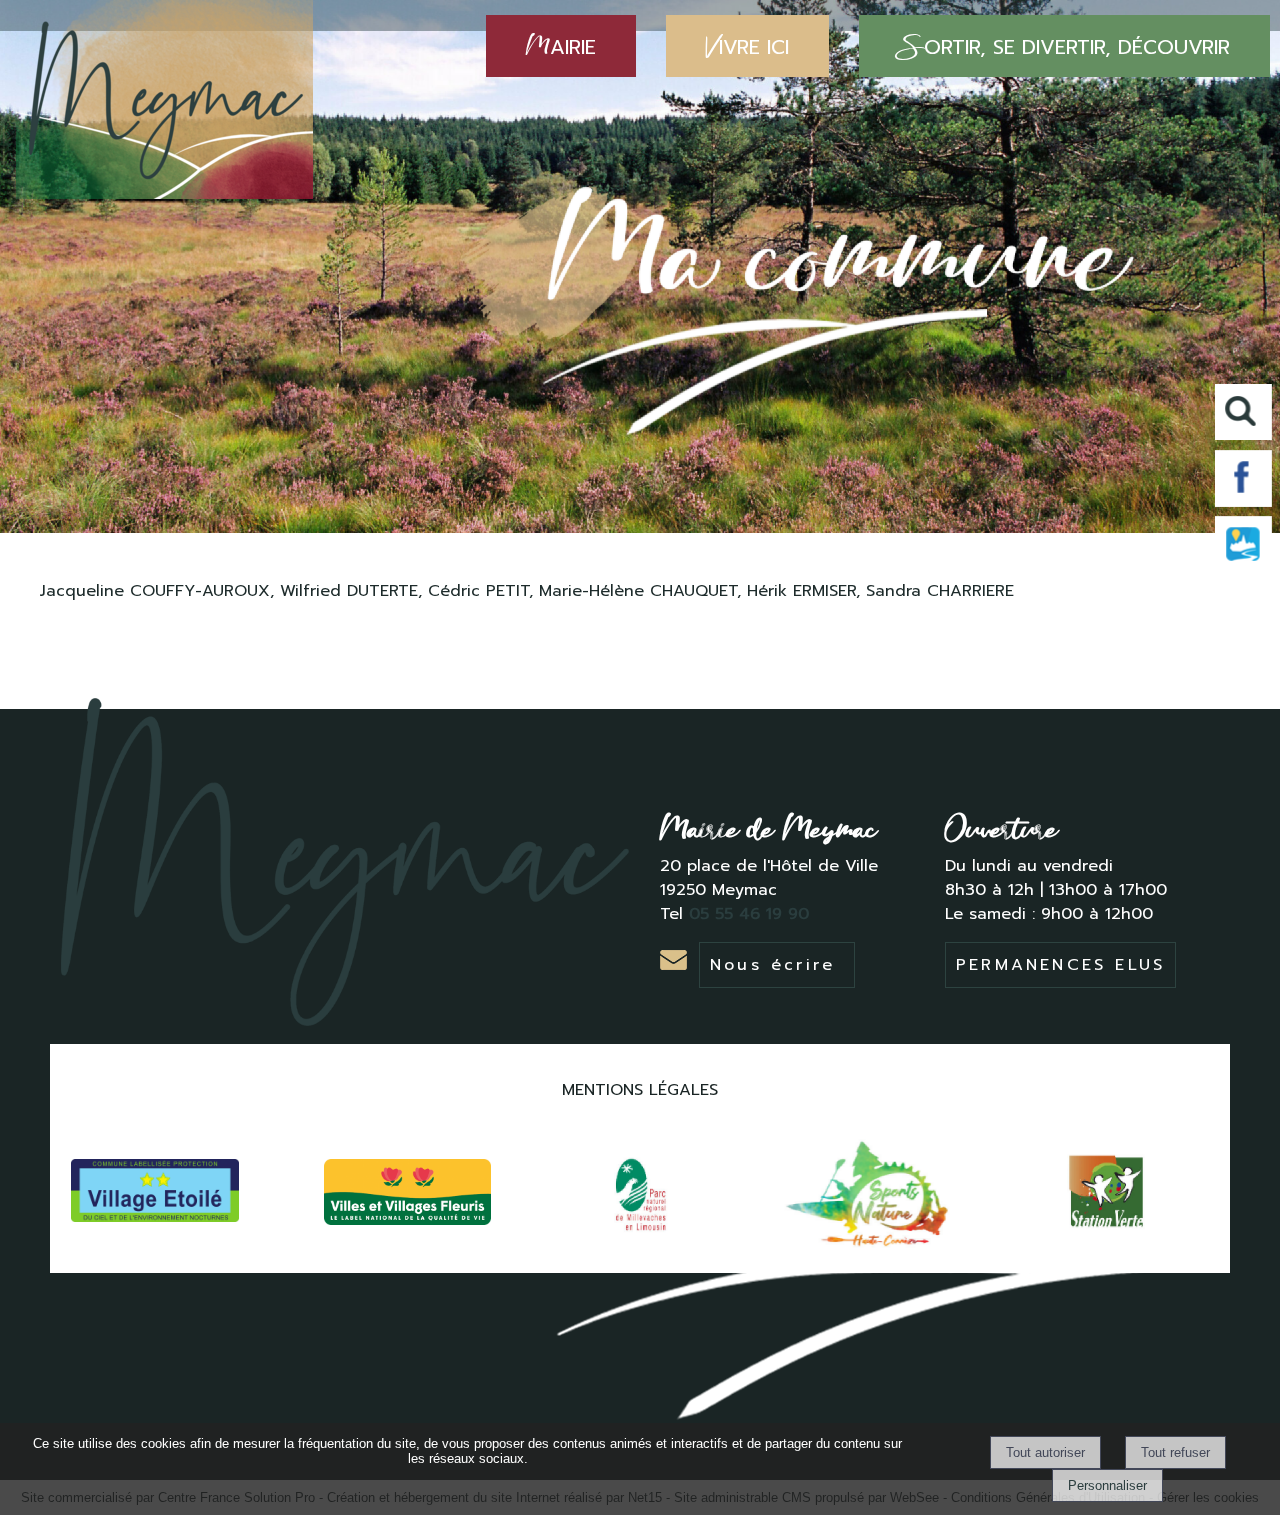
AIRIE (561, 46)
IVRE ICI (747, 46)
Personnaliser (1107, 1485)
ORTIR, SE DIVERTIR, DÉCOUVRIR (1064, 46)
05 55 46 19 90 (752, 914)
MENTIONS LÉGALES (640, 1090)
